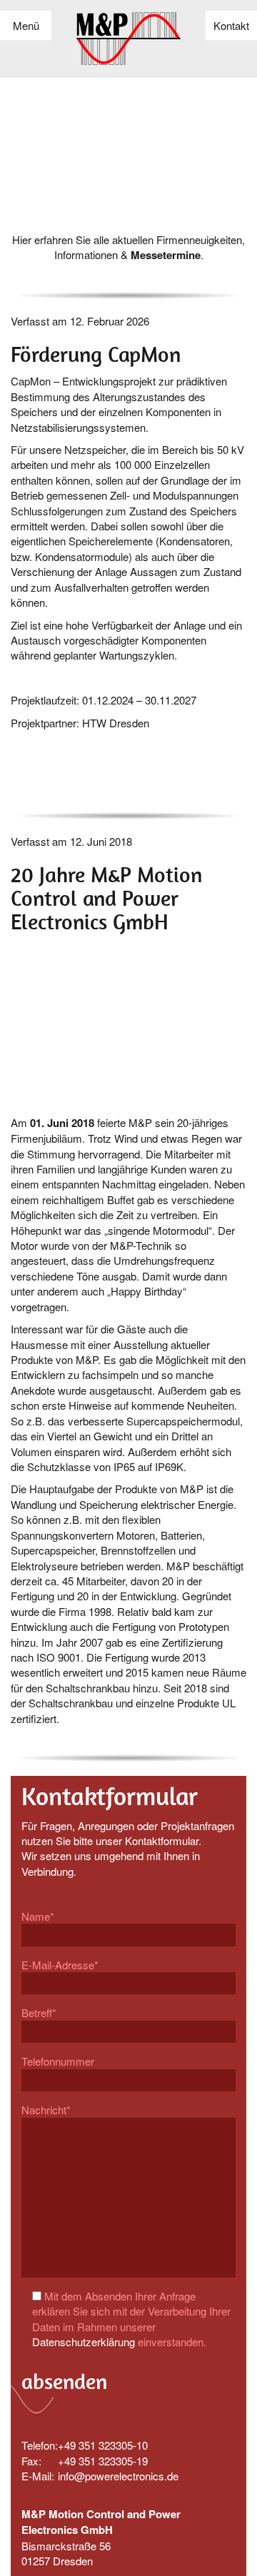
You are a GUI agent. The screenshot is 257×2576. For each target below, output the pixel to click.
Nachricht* (46, 2110)
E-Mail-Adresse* (60, 1965)
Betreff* (39, 2012)
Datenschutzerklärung (84, 2342)
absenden (64, 2381)
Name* (38, 1916)
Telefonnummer (58, 2061)
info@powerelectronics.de (118, 2476)
